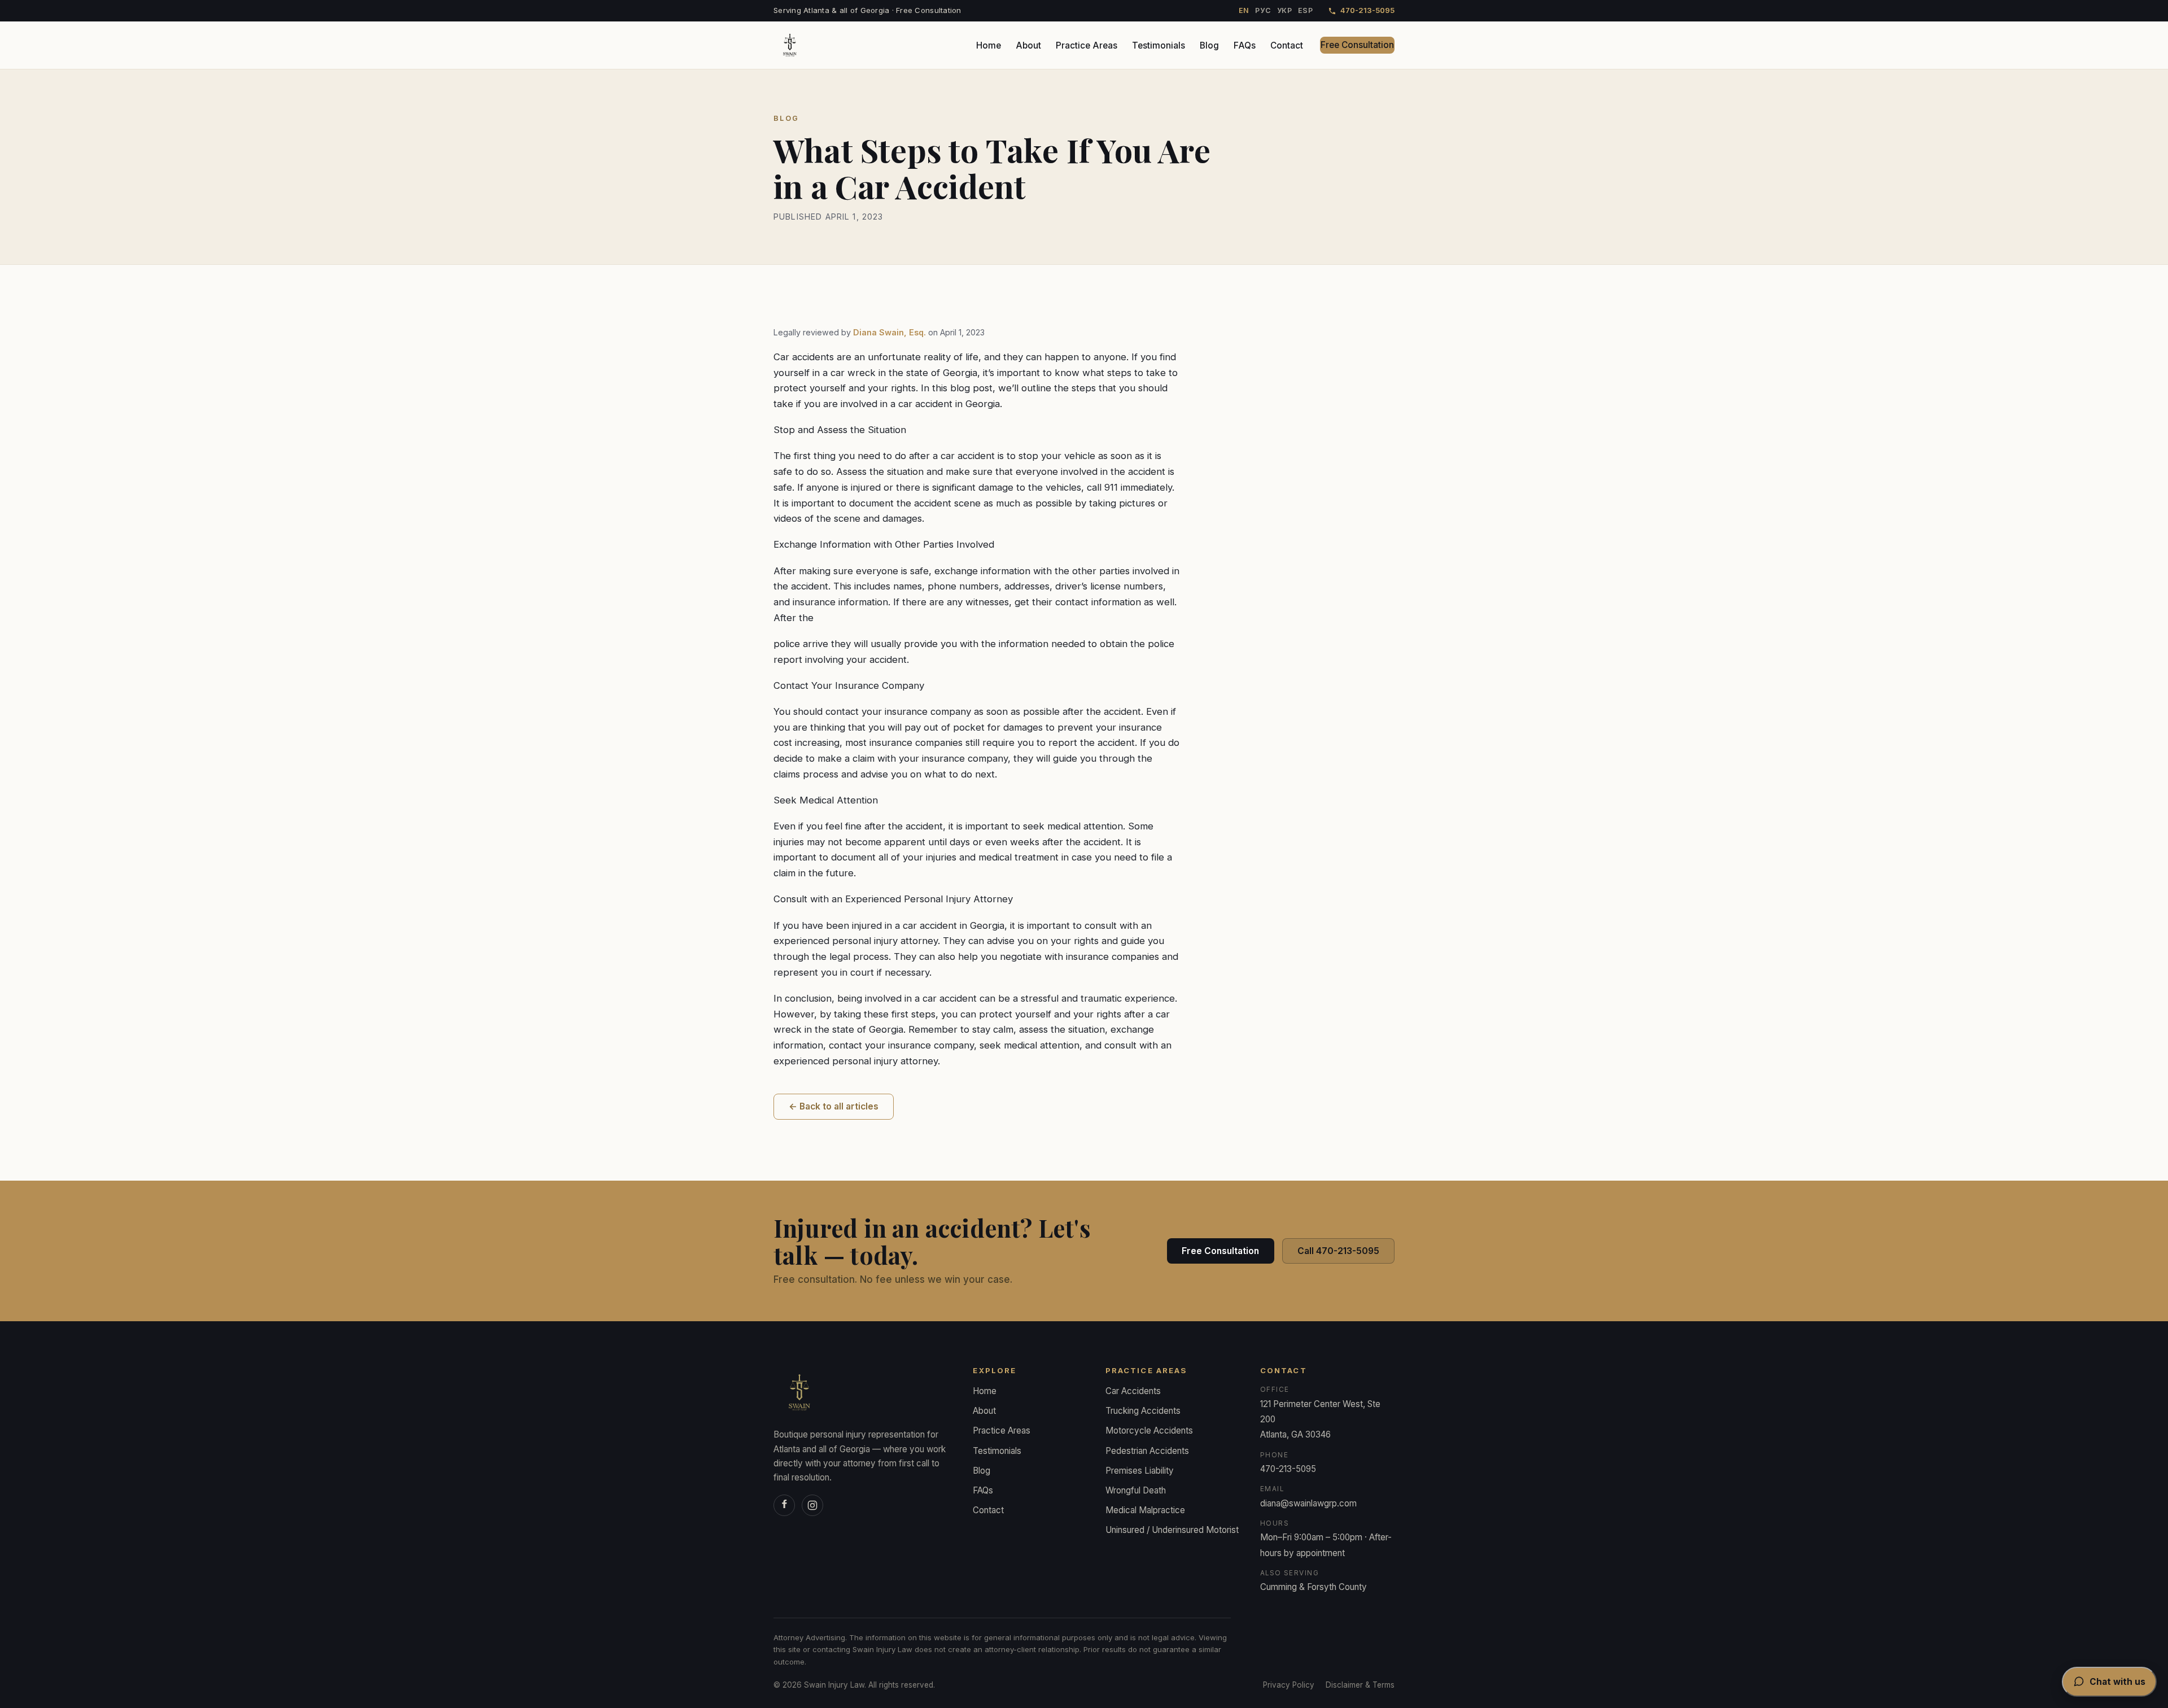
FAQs (1245, 45)
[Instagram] (812, 1505)
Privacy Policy (1289, 1685)
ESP (1306, 10)
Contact (1287, 45)
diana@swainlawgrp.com (1308, 1503)
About (1028, 45)
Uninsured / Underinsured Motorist (1172, 1530)
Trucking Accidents (1143, 1411)
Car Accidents (1133, 1391)
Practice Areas (1087, 45)
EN (1244, 10)
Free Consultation (1357, 45)
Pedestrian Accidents (1147, 1451)
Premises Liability (1140, 1471)
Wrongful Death (1136, 1490)
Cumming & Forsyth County (1314, 1587)
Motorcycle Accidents (1149, 1430)
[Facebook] (784, 1505)
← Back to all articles (834, 1106)
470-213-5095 (1367, 10)
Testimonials (1159, 45)
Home (989, 45)
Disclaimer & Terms (1360, 1685)
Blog (1209, 45)
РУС (1263, 10)
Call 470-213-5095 (1338, 1251)
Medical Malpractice (1145, 1510)
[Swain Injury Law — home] (790, 45)
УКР (1285, 10)
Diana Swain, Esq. (890, 332)
